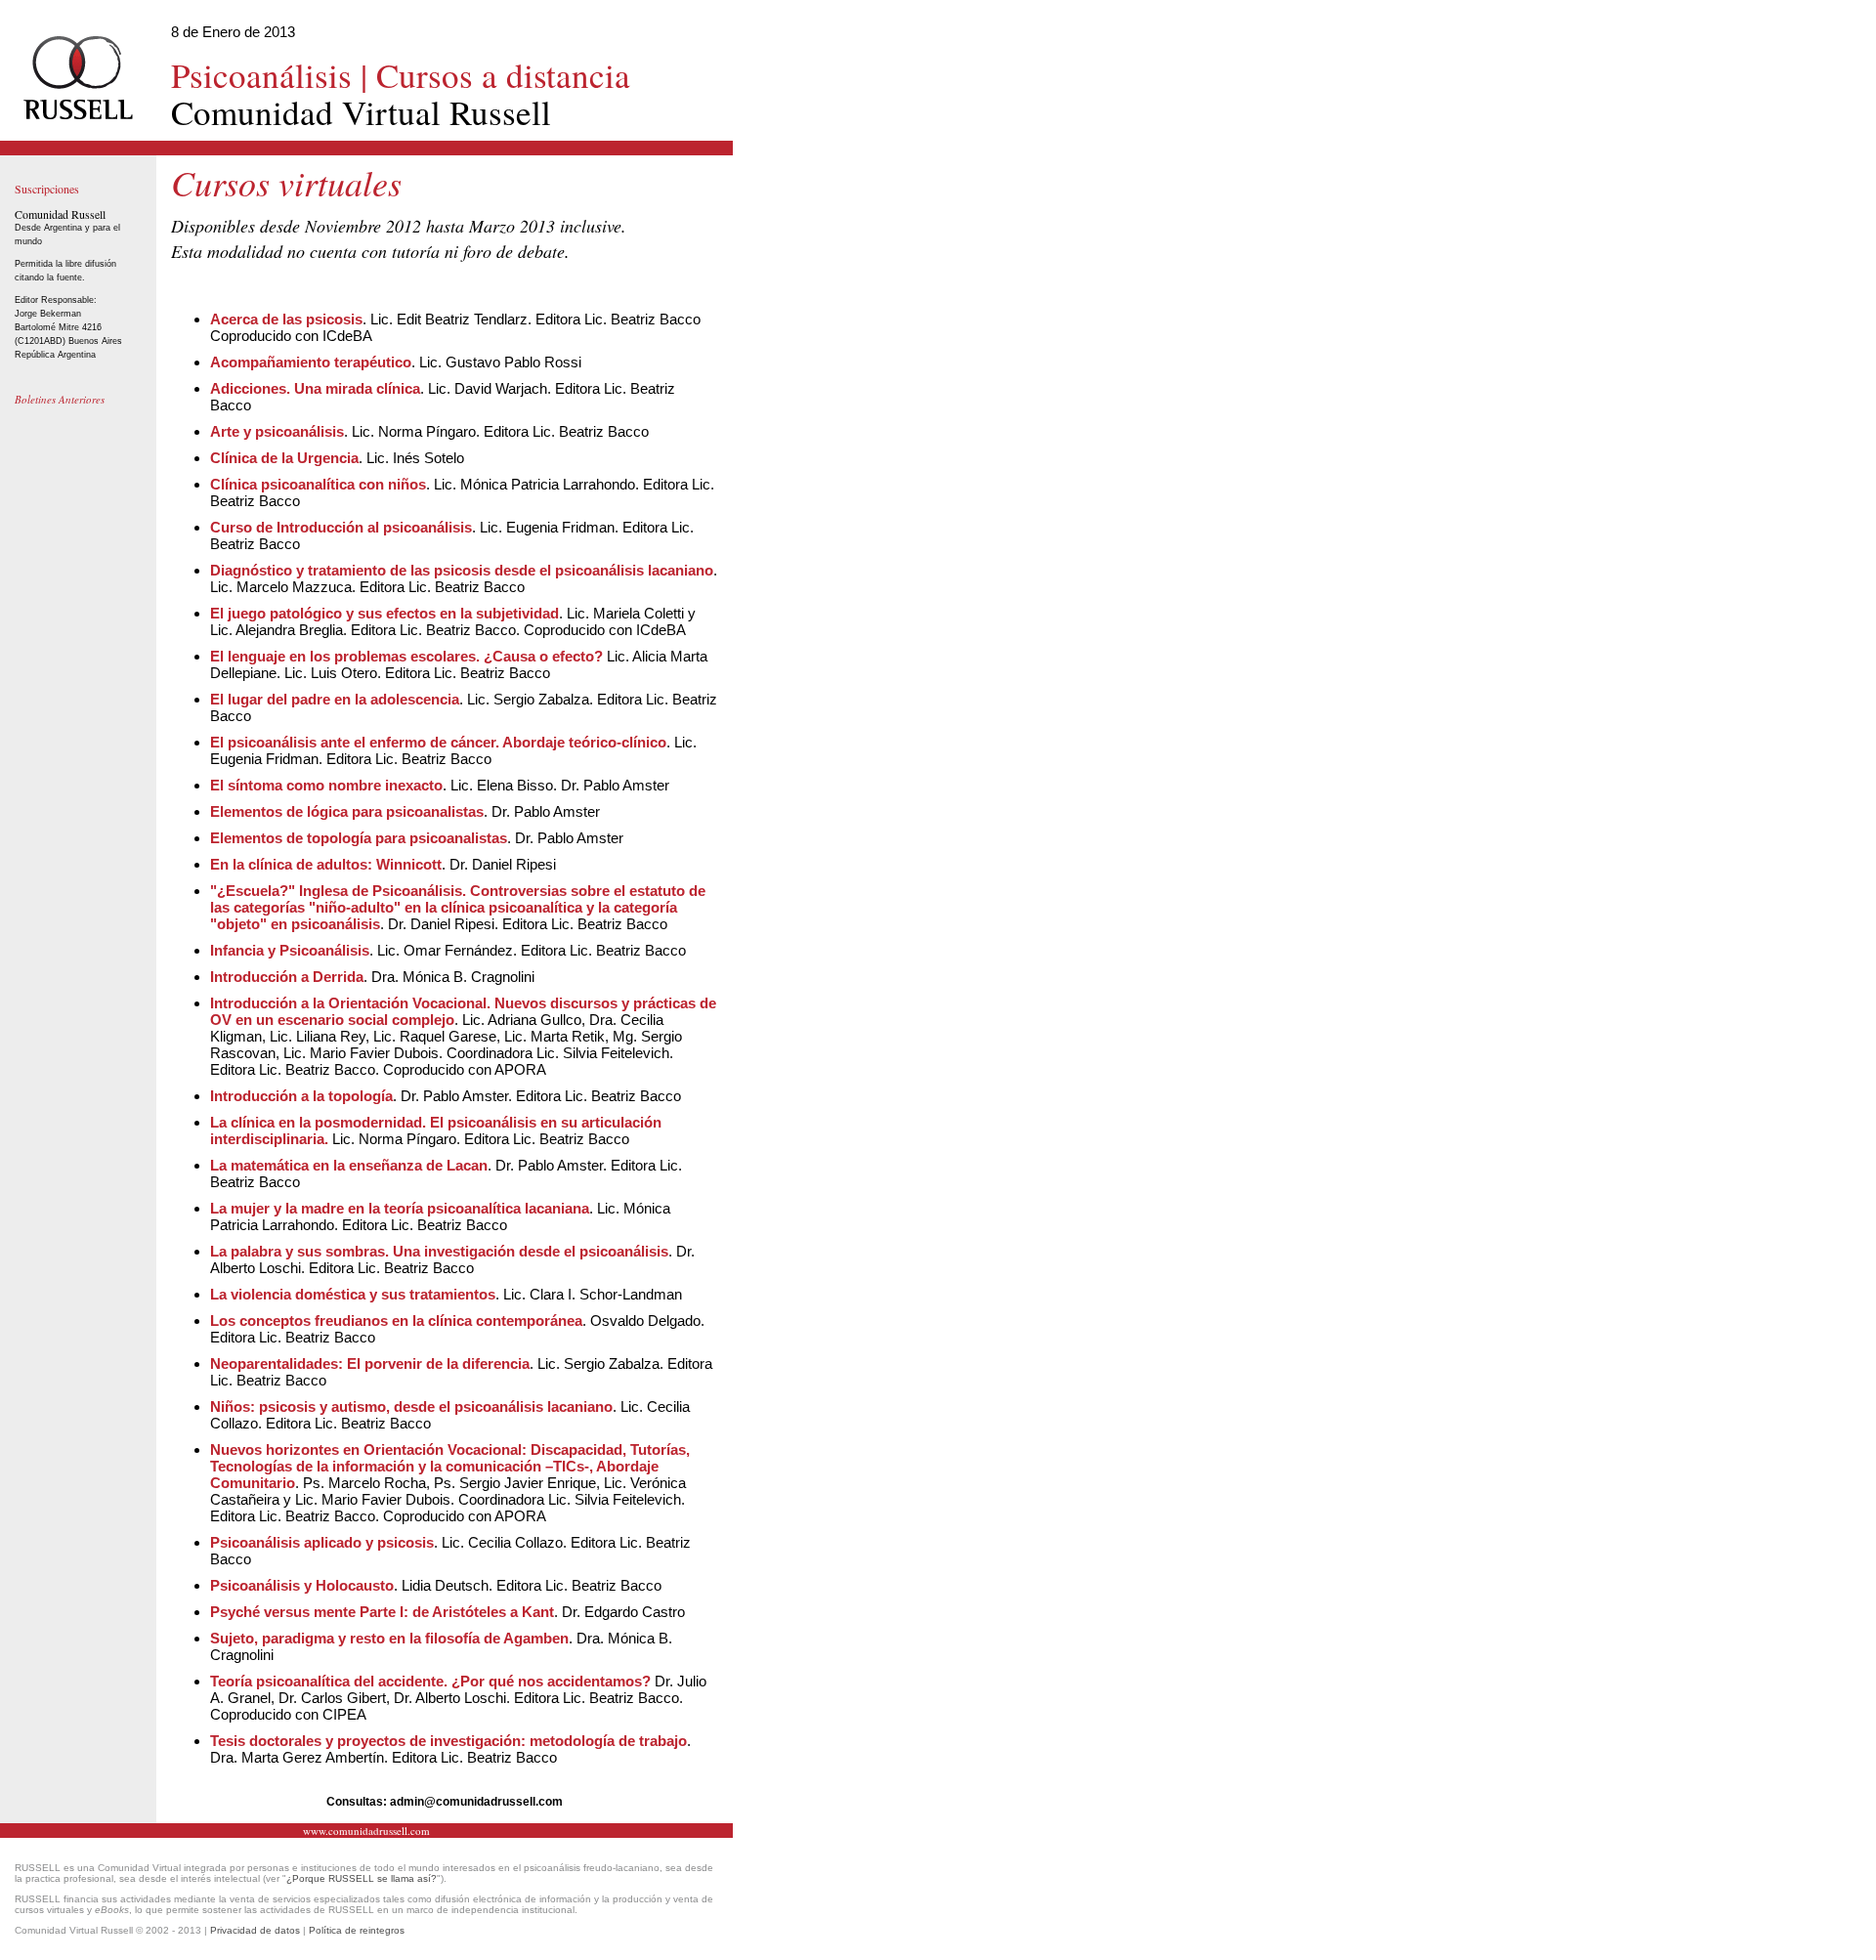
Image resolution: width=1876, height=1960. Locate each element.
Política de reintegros (357, 1930)
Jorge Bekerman (48, 314)
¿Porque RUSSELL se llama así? (362, 1878)
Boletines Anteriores (60, 399)
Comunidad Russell (60, 214)
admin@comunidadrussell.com (476, 1802)
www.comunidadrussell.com (366, 1831)
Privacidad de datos (255, 1930)
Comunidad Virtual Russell (401, 93)
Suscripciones (47, 189)
